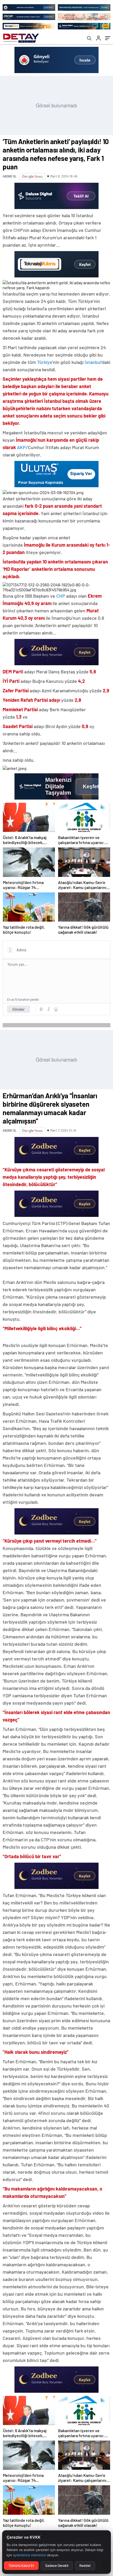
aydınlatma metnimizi (29, 2555)
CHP (61, 596)
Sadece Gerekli (57, 2566)
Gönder (19, 1009)
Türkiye (45, 362)
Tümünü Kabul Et (21, 2566)
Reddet (85, 2566)
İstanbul (93, 362)
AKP (21, 447)
